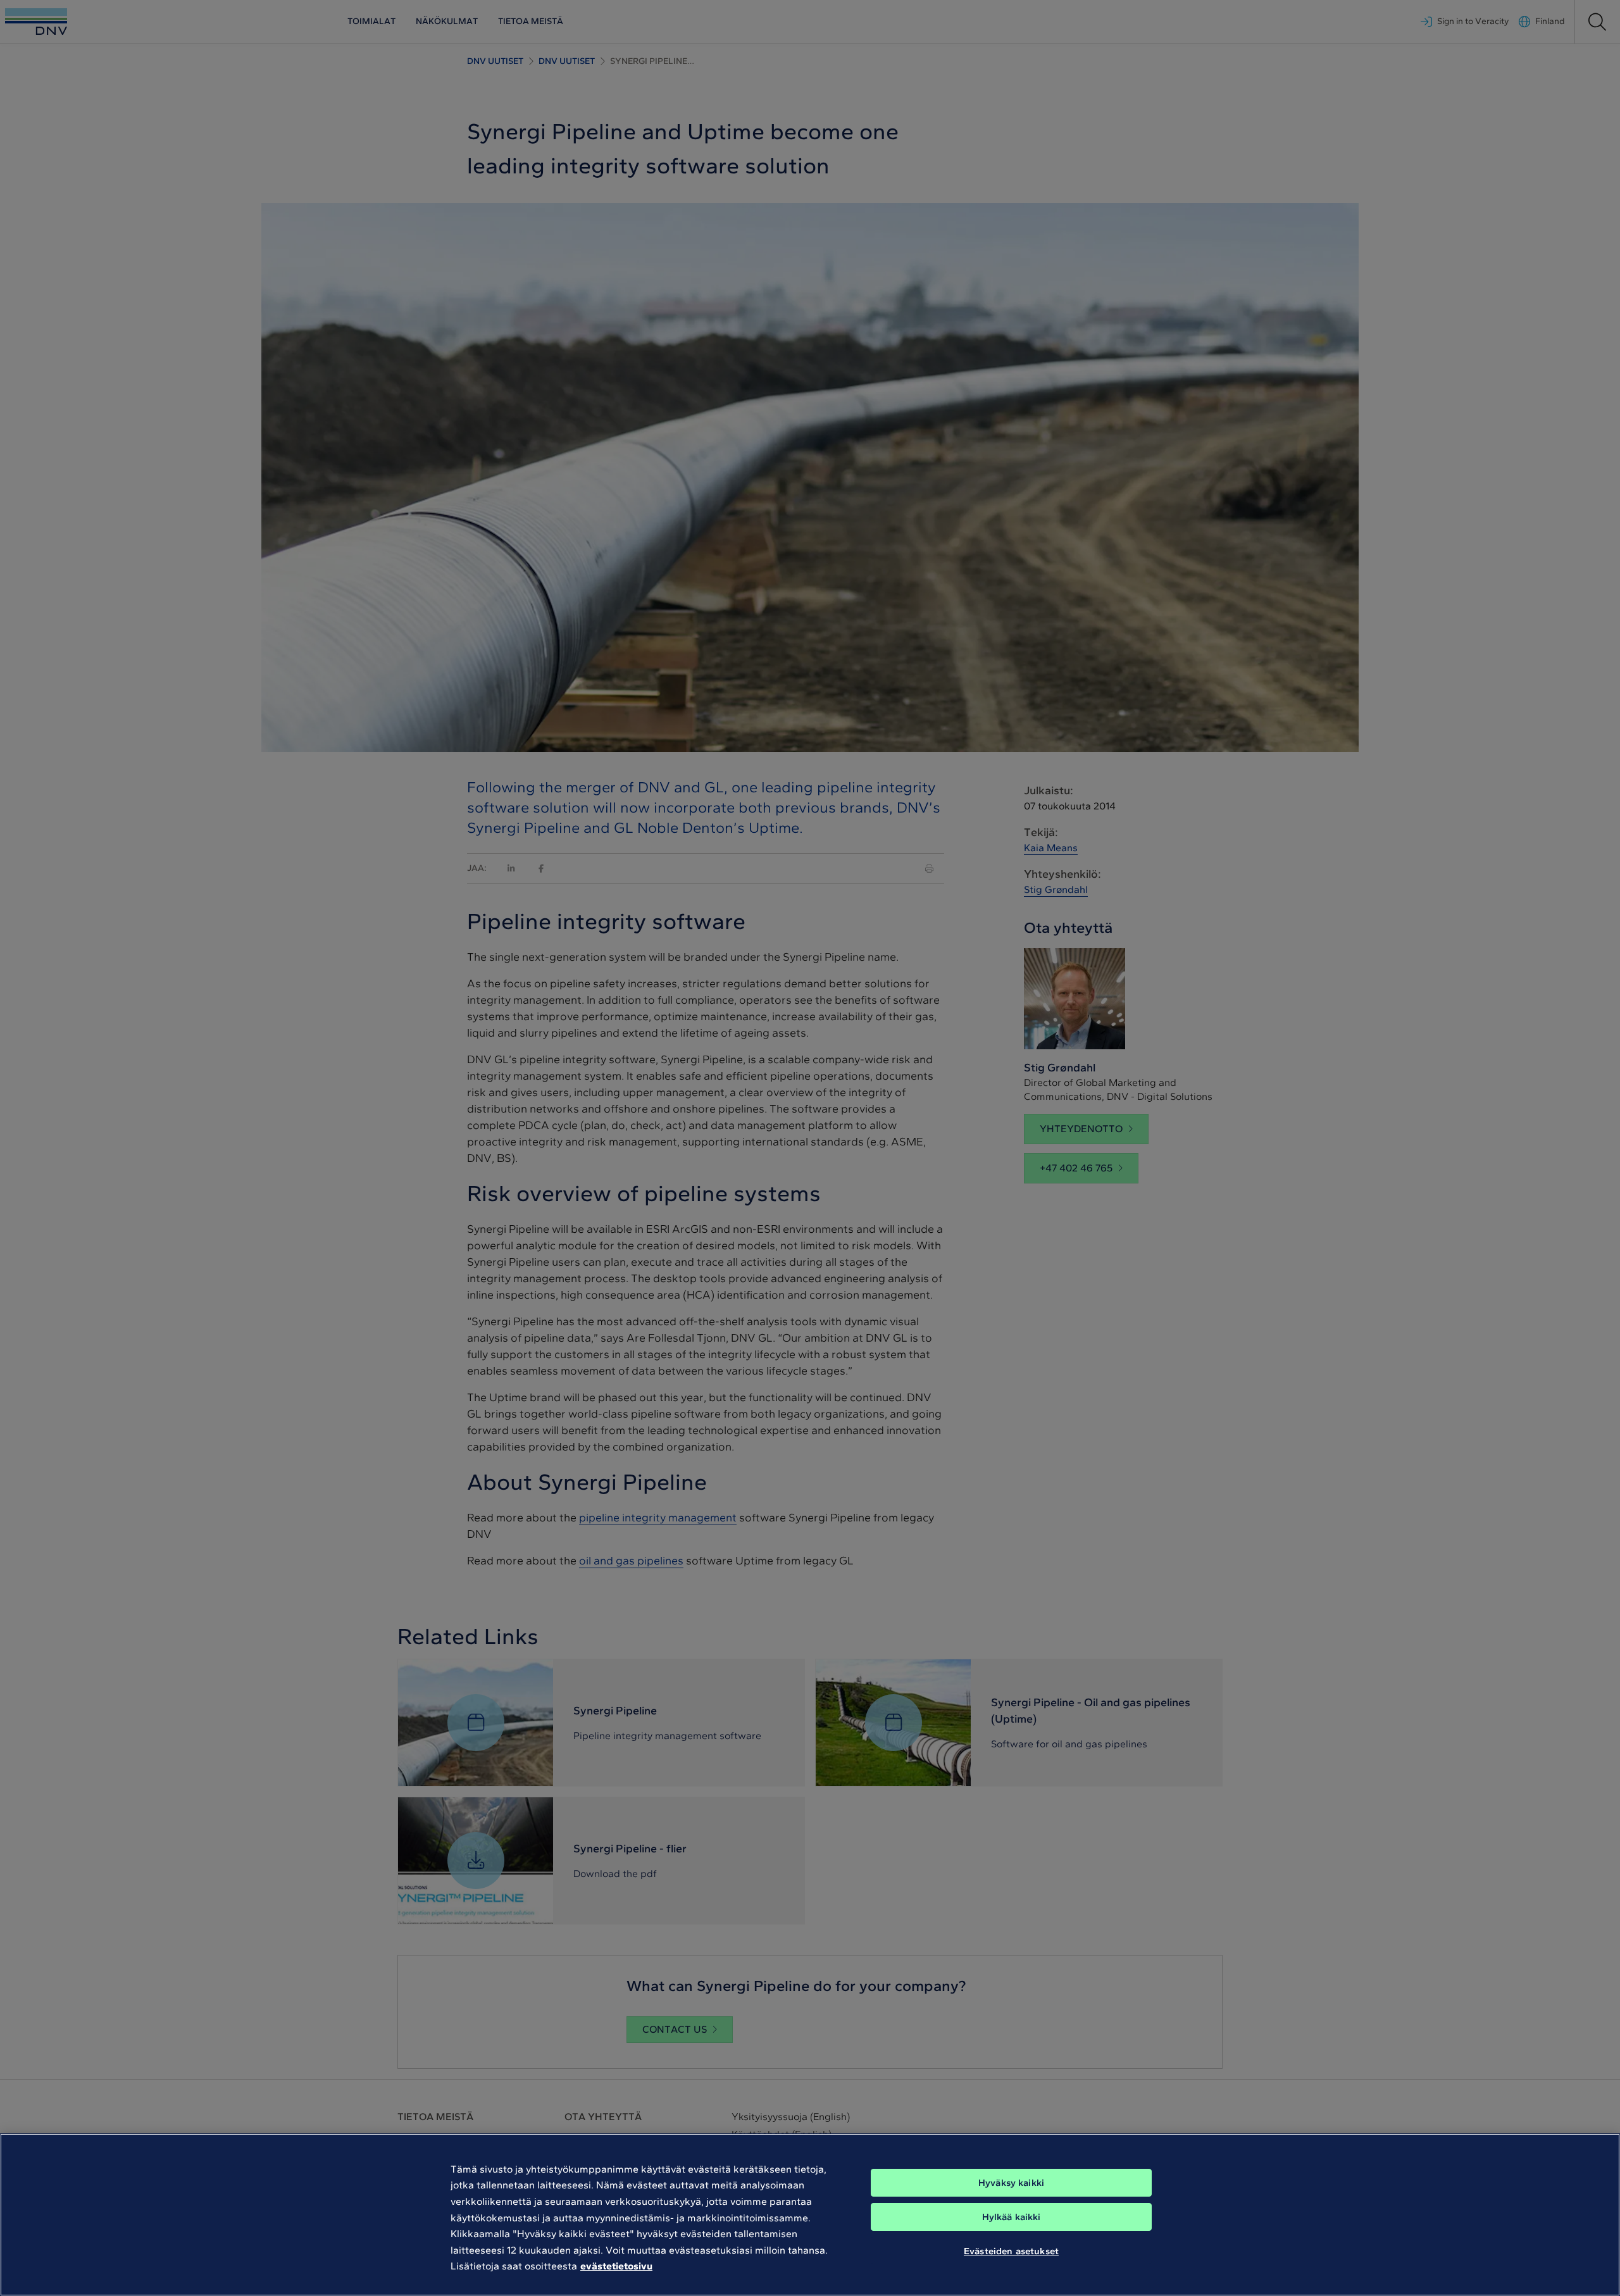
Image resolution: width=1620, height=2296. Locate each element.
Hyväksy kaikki (1011, 2183)
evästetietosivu (616, 2266)
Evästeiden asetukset (1011, 2250)
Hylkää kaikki (1012, 2217)
